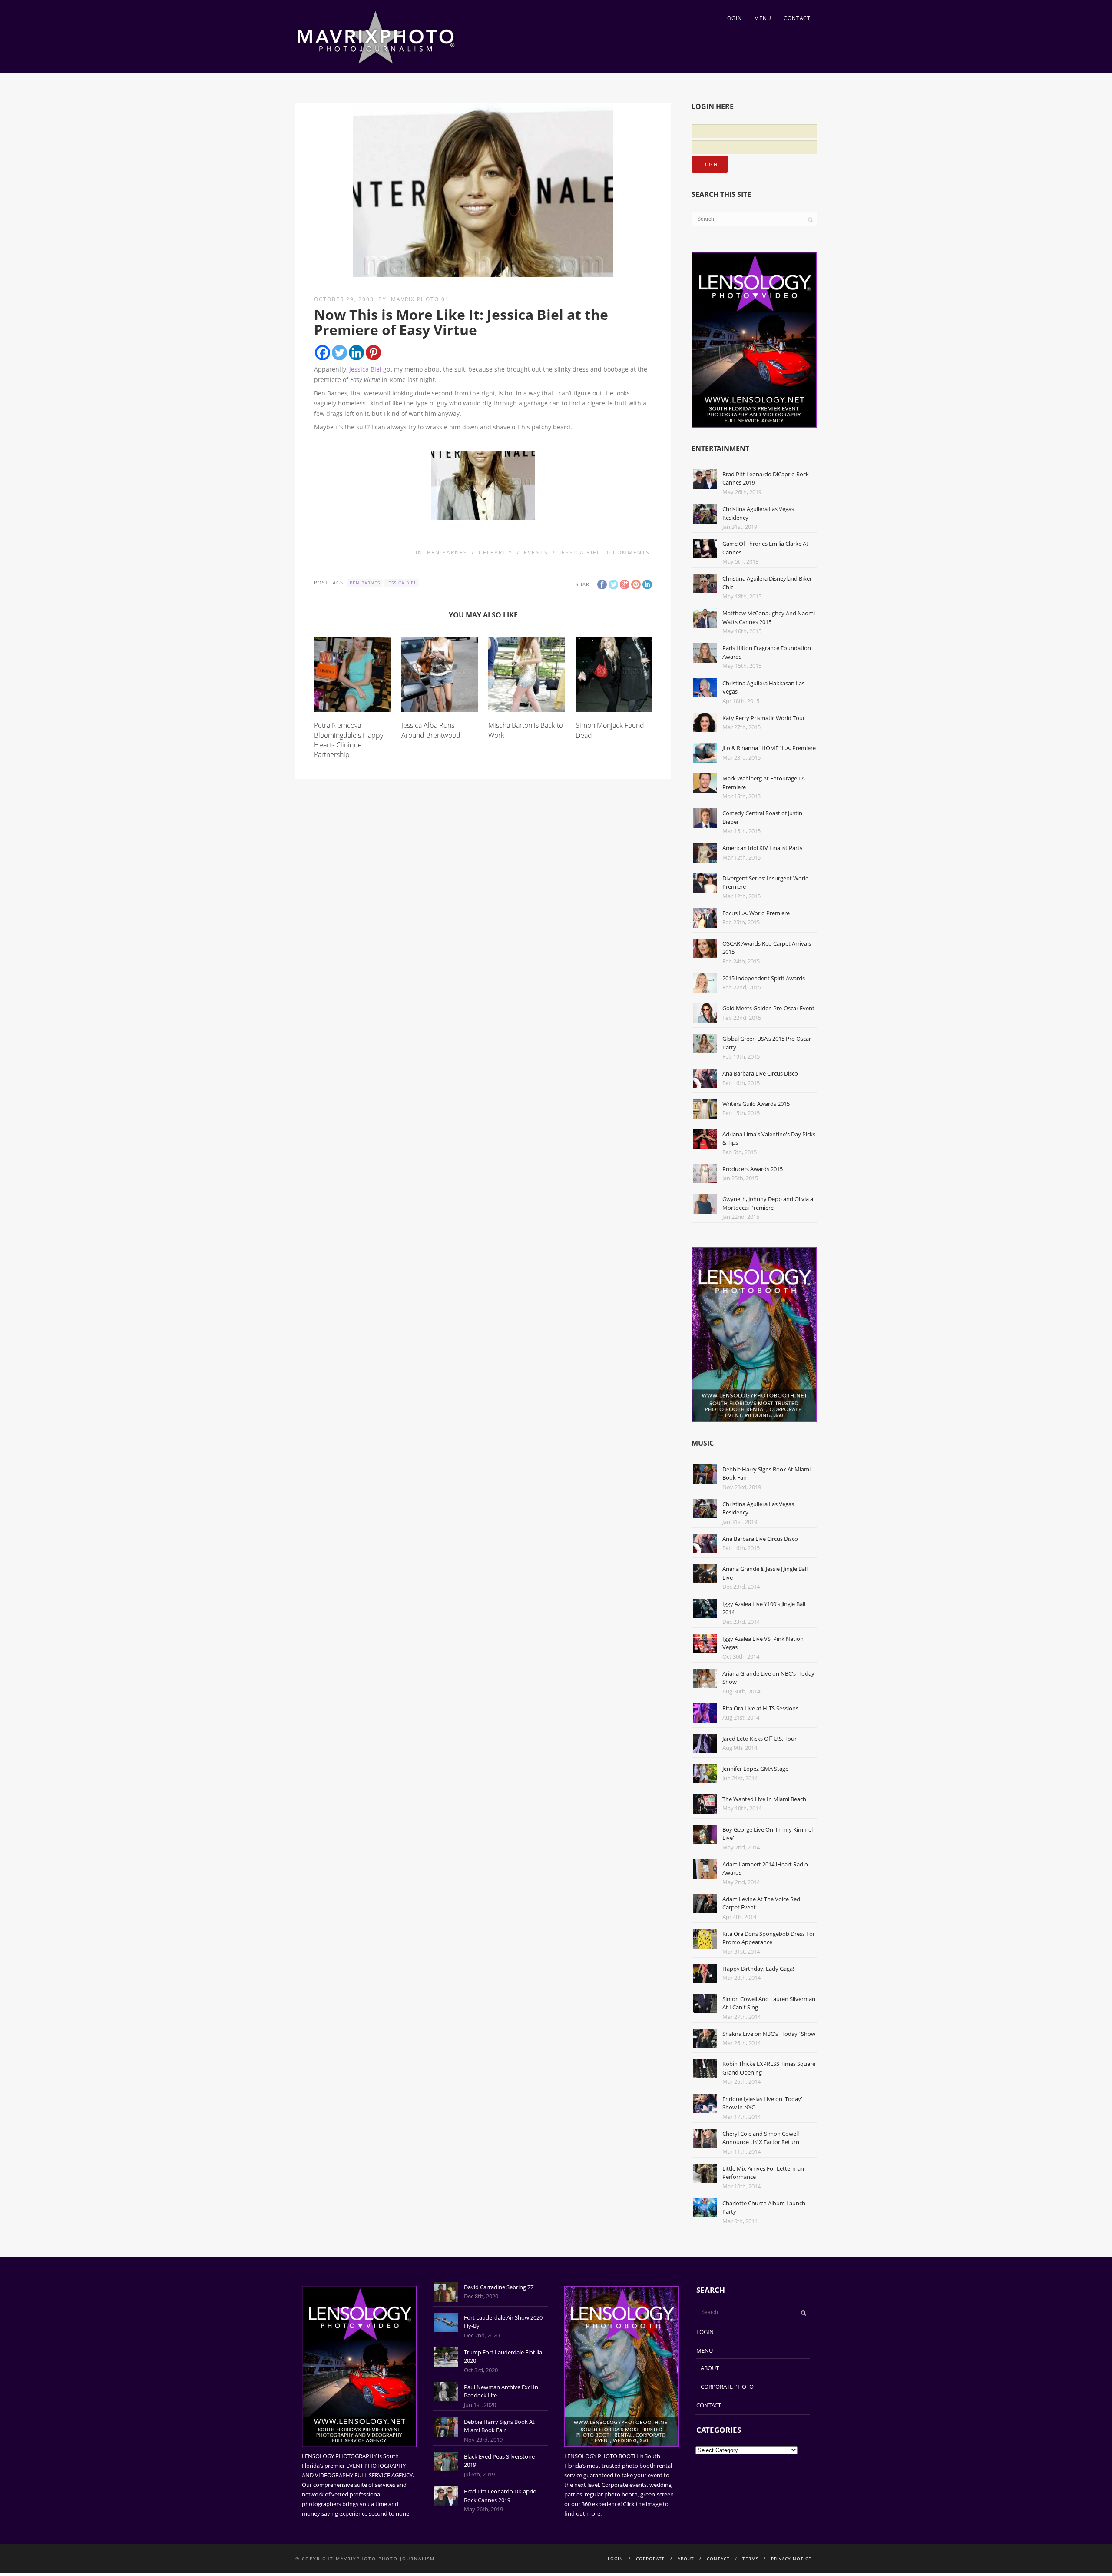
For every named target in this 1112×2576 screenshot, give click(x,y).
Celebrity (496, 553)
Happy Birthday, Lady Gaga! (758, 1969)
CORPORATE (650, 2559)
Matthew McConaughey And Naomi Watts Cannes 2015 (769, 617)
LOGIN (733, 18)
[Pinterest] (373, 353)
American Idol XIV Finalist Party (763, 848)
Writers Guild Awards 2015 (756, 1104)
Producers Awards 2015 (753, 1169)
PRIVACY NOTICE (791, 2559)
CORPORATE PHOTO (727, 2387)
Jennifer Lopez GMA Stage (755, 1769)
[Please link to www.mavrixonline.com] (483, 485)
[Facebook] (323, 353)
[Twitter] (339, 353)
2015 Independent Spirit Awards (764, 978)
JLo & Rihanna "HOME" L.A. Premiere (769, 748)
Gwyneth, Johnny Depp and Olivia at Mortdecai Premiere (769, 1203)
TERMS (750, 2559)
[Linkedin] (356, 353)
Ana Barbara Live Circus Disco (760, 1073)
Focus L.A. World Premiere (756, 913)
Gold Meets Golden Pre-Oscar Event (768, 1008)
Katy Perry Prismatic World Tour (764, 718)
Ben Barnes (447, 553)
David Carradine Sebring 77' (499, 2287)
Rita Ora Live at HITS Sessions (760, 1708)
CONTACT (797, 18)
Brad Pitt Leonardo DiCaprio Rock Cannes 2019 (500, 2496)
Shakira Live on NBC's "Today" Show (769, 2034)
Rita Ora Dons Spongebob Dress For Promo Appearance (769, 1938)
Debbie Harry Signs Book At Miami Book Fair (499, 2426)
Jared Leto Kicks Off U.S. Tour (760, 1739)
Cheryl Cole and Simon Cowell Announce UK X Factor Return (761, 2138)
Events (536, 553)
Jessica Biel (365, 369)
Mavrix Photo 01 (420, 299)
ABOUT (710, 2368)
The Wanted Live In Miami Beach (764, 1799)
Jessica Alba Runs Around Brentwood (431, 730)
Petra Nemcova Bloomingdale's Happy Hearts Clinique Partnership (349, 740)
